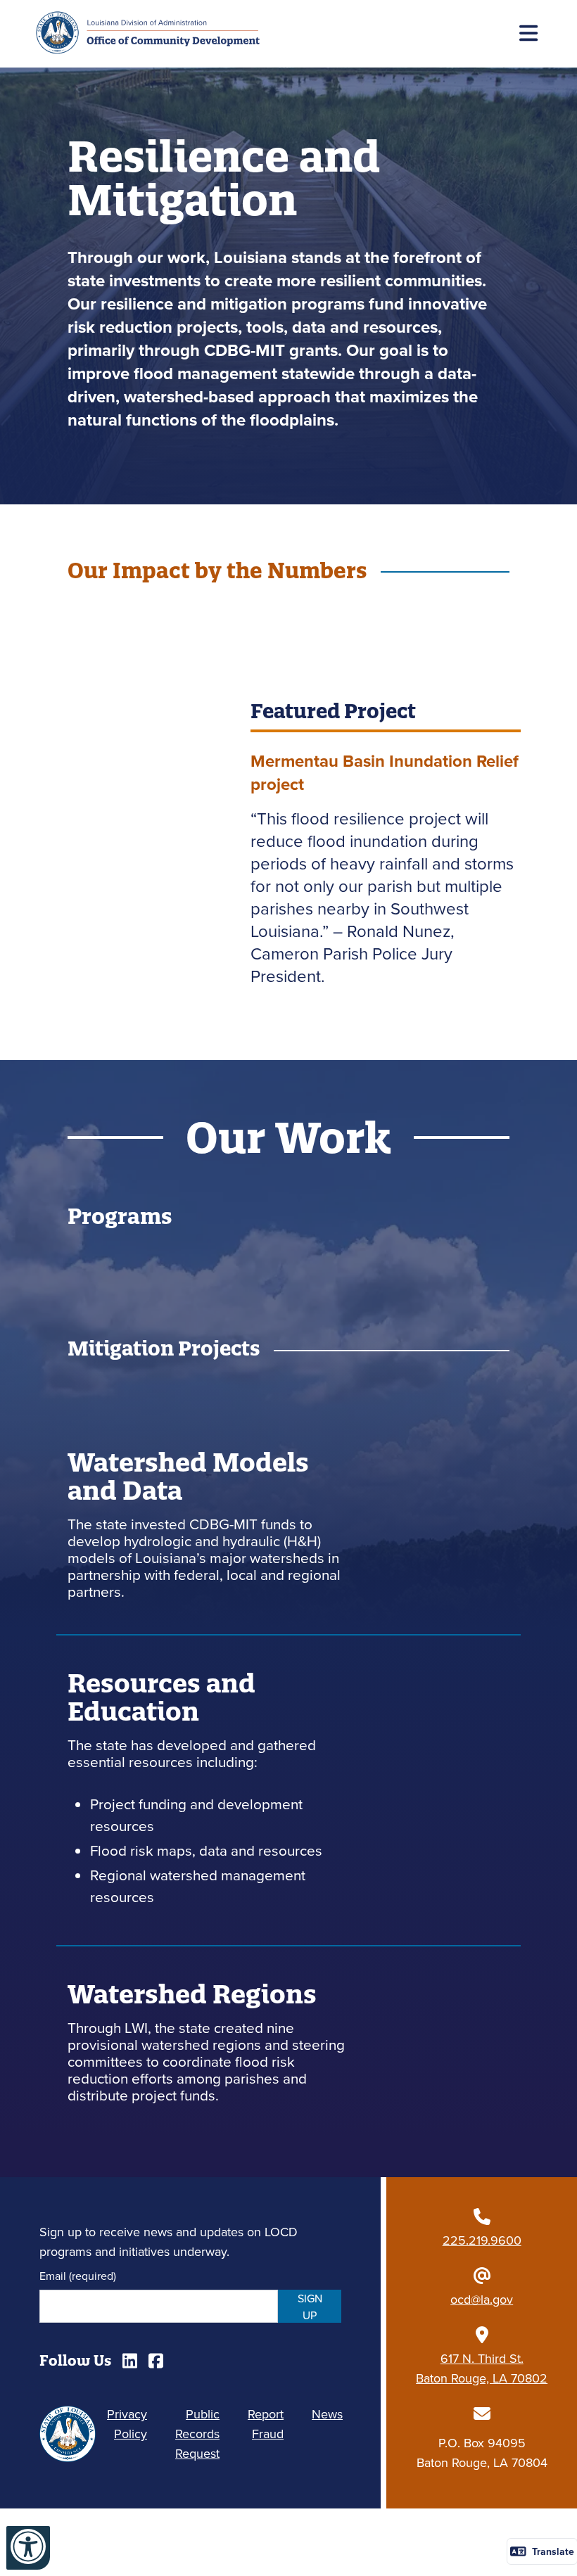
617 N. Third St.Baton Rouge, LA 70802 (482, 2368)
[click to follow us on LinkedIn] (130, 2361)
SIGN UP (310, 2307)
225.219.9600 (482, 2240)
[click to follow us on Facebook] (156, 2361)
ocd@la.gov (482, 2299)
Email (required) (78, 2276)
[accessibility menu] (28, 2548)
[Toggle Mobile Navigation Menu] (531, 34)
